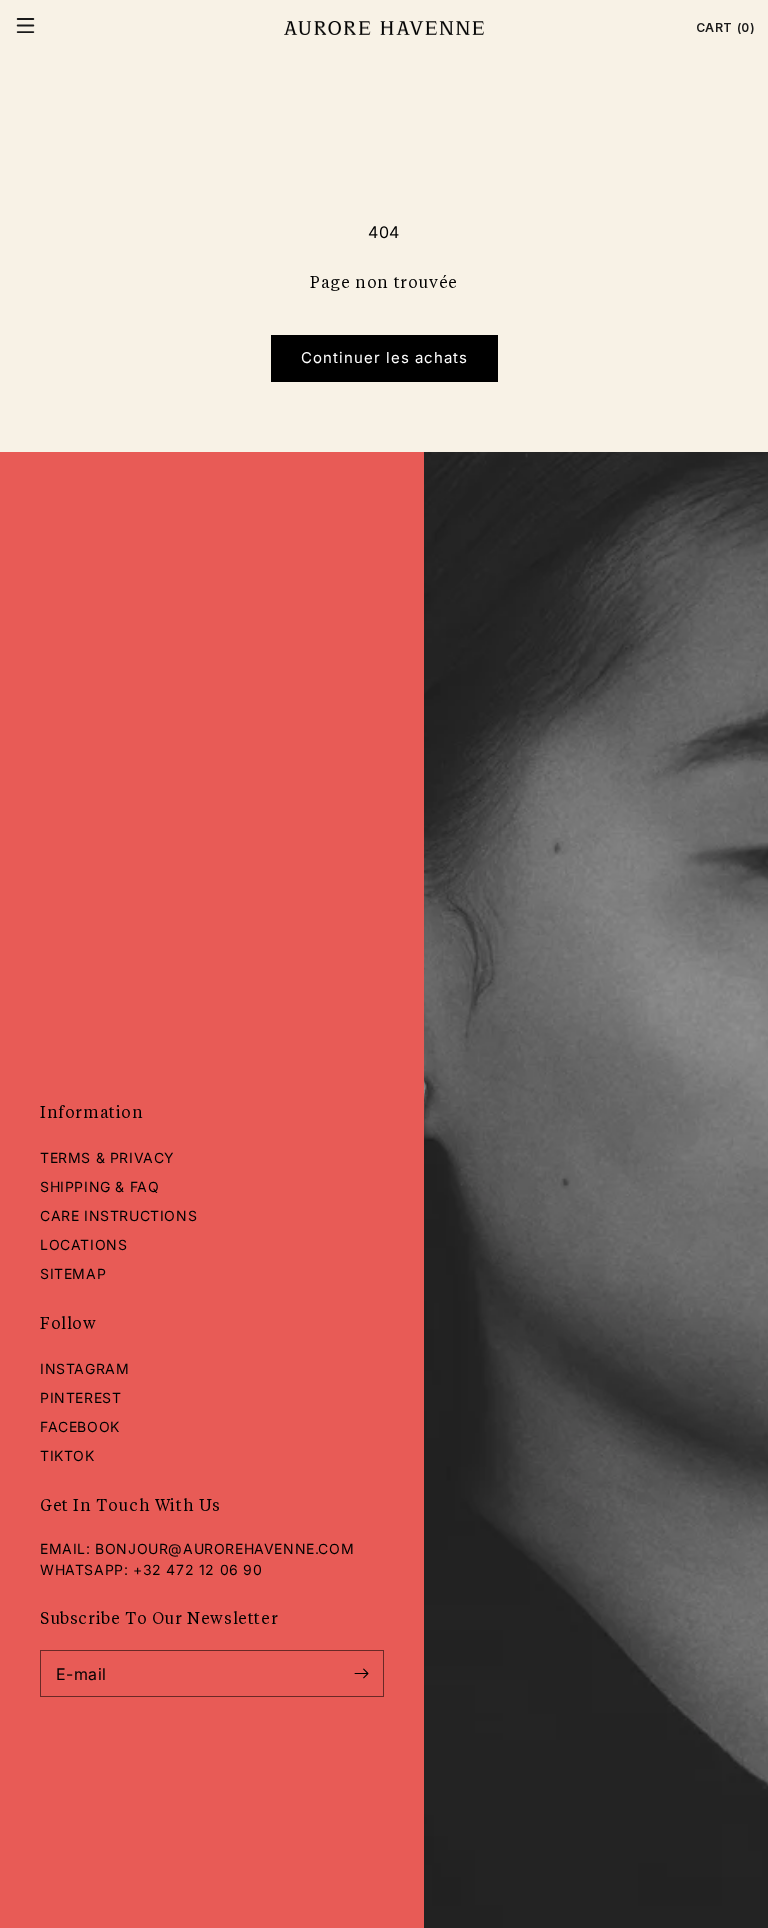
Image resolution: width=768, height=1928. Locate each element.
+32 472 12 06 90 (198, 1569)
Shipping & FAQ (99, 1186)
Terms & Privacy (107, 1157)
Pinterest (80, 1397)
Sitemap (73, 1273)
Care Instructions (118, 1215)
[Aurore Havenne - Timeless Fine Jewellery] (383, 28)
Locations (83, 1244)
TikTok (67, 1455)
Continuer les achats (384, 357)
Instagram (84, 1368)
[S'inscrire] (361, 1673)
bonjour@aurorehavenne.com (224, 1548)
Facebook (80, 1426)
